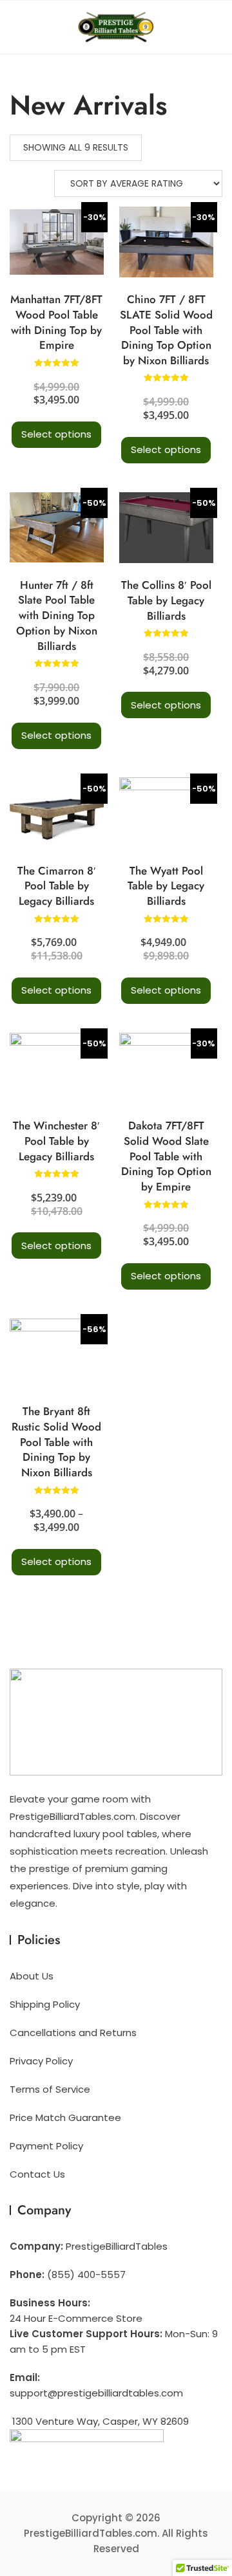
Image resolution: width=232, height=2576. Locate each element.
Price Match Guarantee (65, 2117)
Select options (56, 434)
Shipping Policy (45, 2004)
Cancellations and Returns (73, 2033)
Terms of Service (50, 2089)
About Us (32, 1976)
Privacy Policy (41, 2061)
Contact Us (37, 2174)
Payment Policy (46, 2146)
